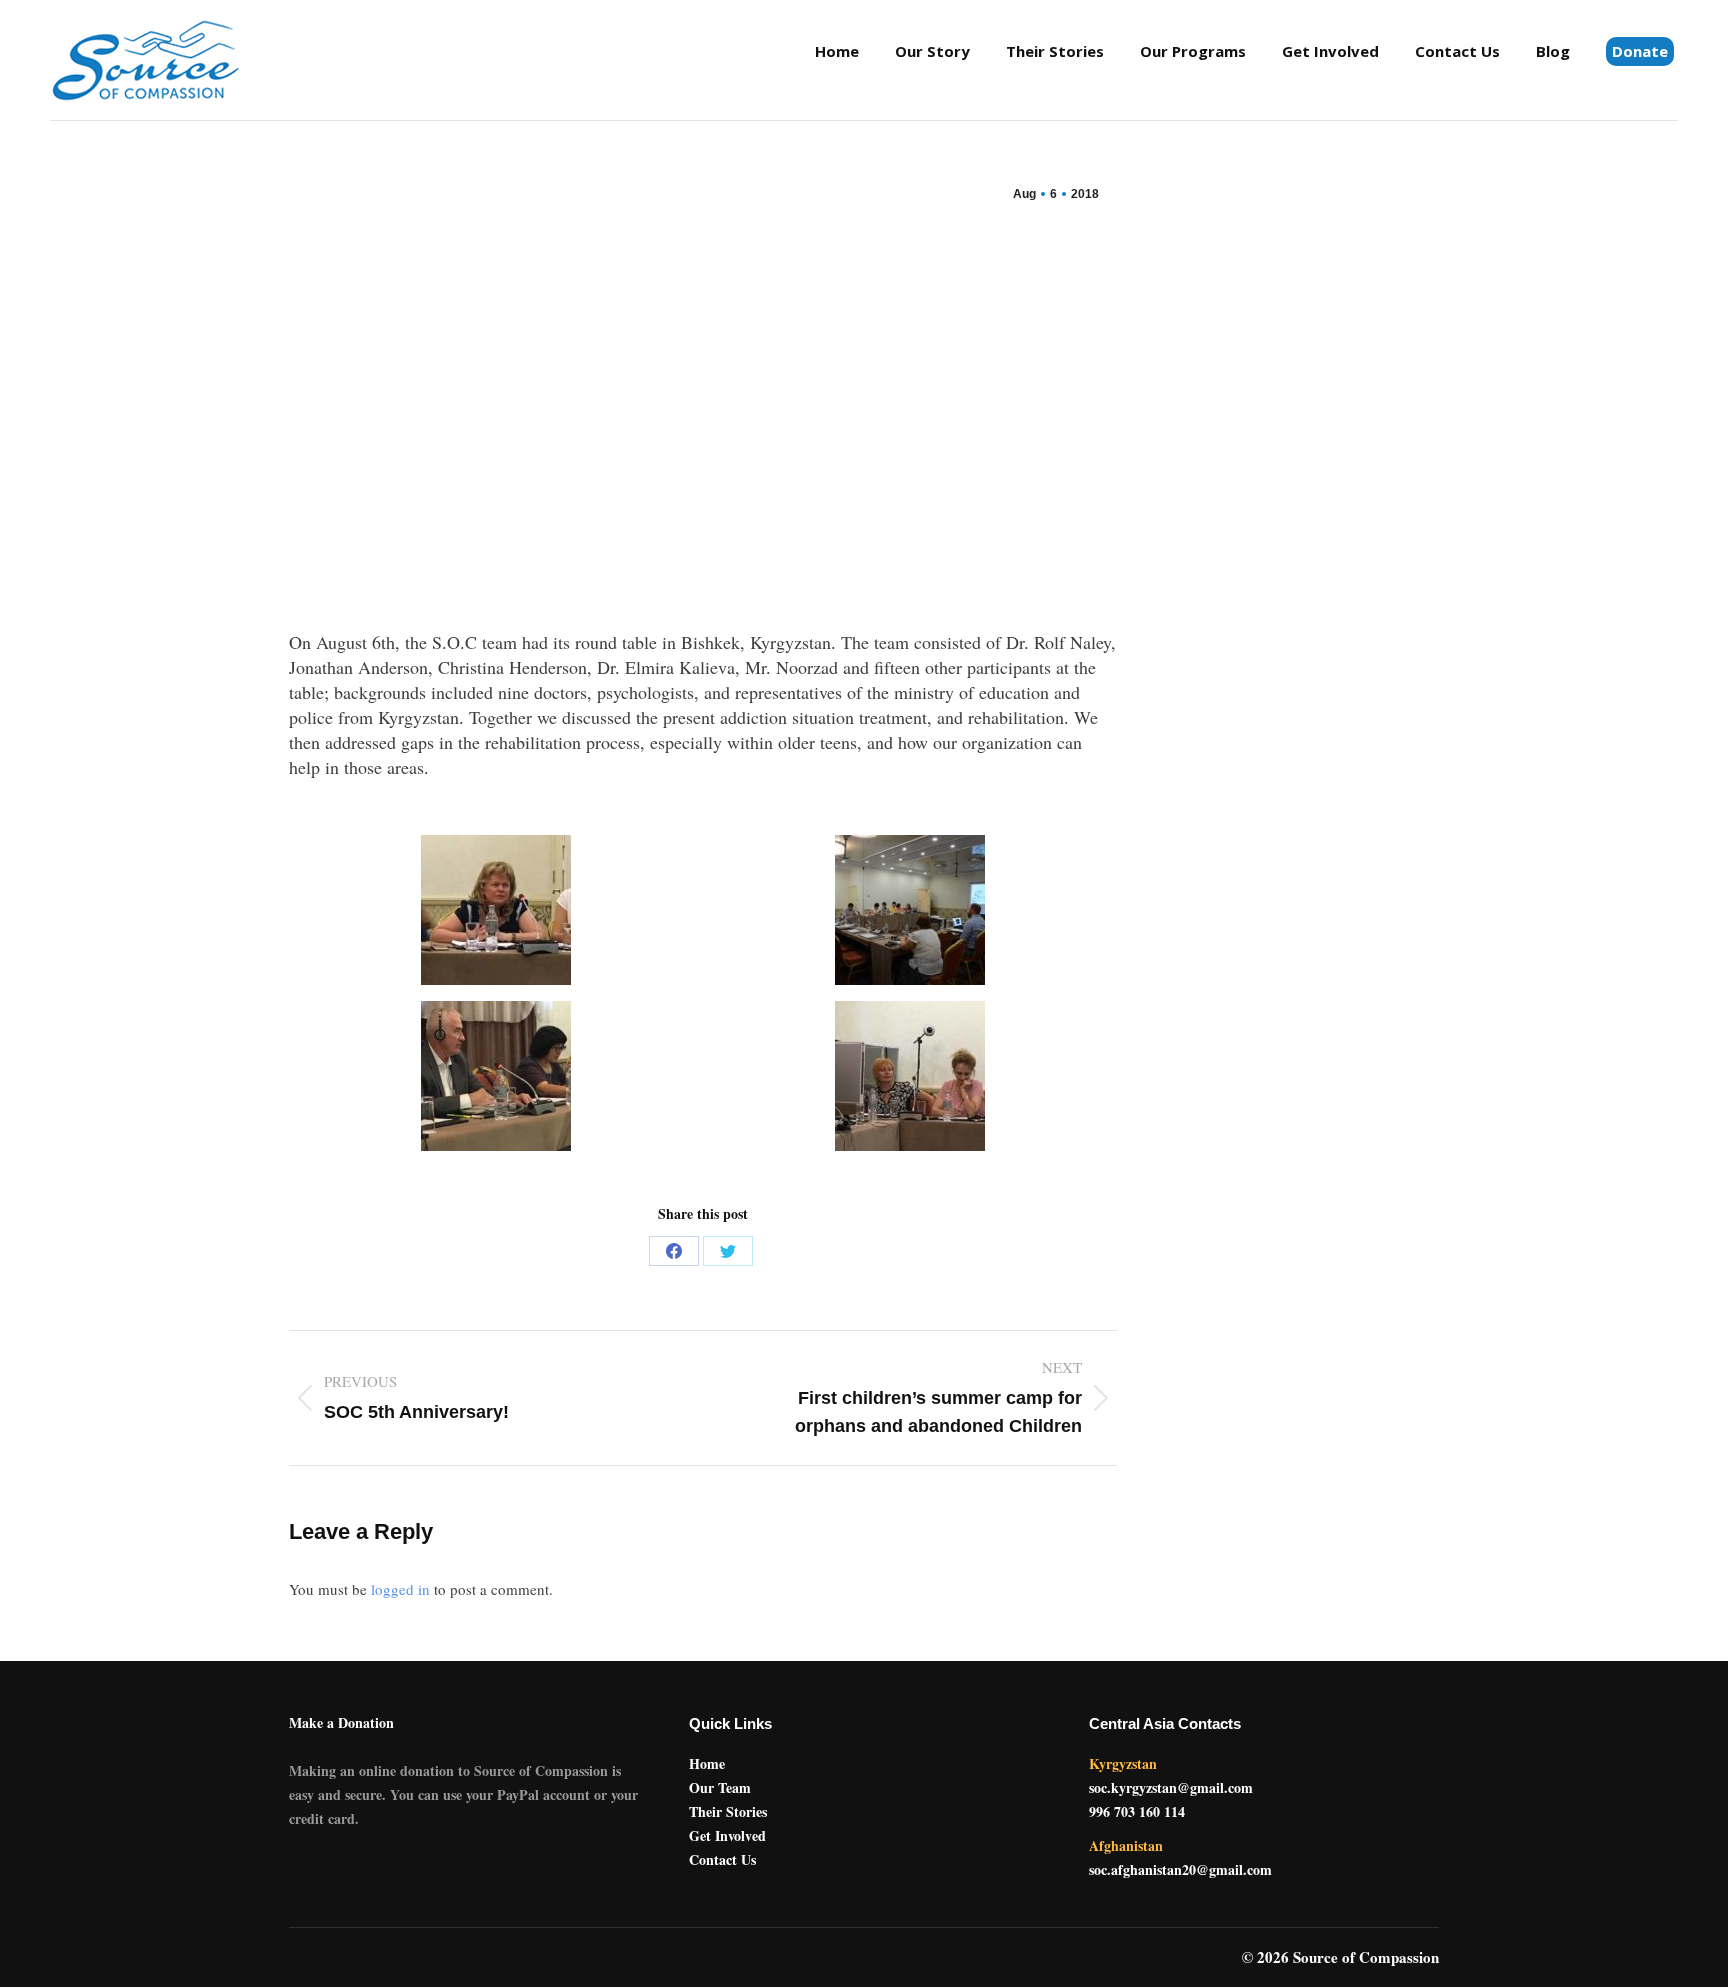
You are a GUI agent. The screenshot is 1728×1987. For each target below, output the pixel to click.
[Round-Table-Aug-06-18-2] (910, 910)
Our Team (720, 1787)
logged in (400, 1589)
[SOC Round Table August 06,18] (496, 910)
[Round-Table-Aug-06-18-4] (910, 1076)
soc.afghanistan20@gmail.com (1180, 1869)
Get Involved (727, 1835)
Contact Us (722, 1859)
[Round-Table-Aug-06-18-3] (496, 1076)
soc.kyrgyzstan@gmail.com (1171, 1787)
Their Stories (728, 1811)
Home (707, 1763)
